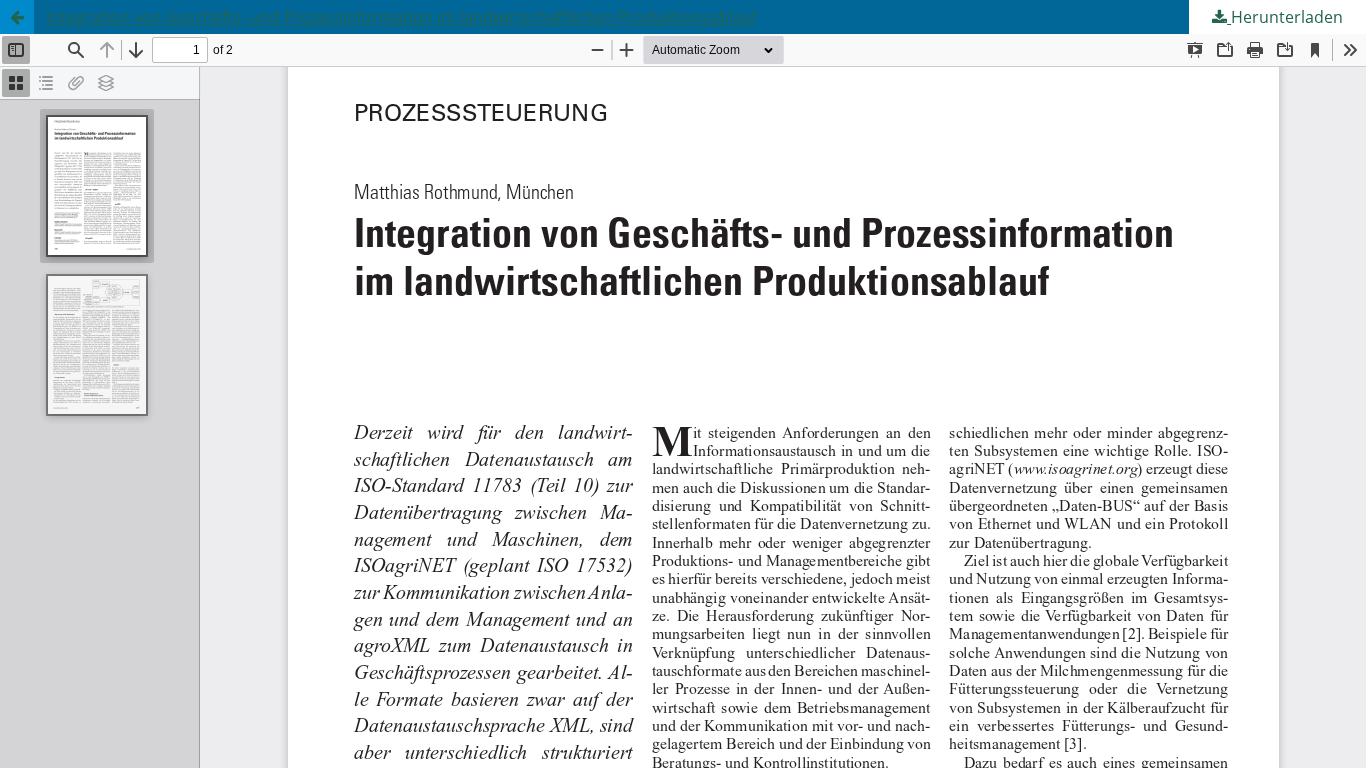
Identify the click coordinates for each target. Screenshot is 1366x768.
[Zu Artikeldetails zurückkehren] (17, 17)
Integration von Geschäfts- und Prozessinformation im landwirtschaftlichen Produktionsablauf (401, 17)
